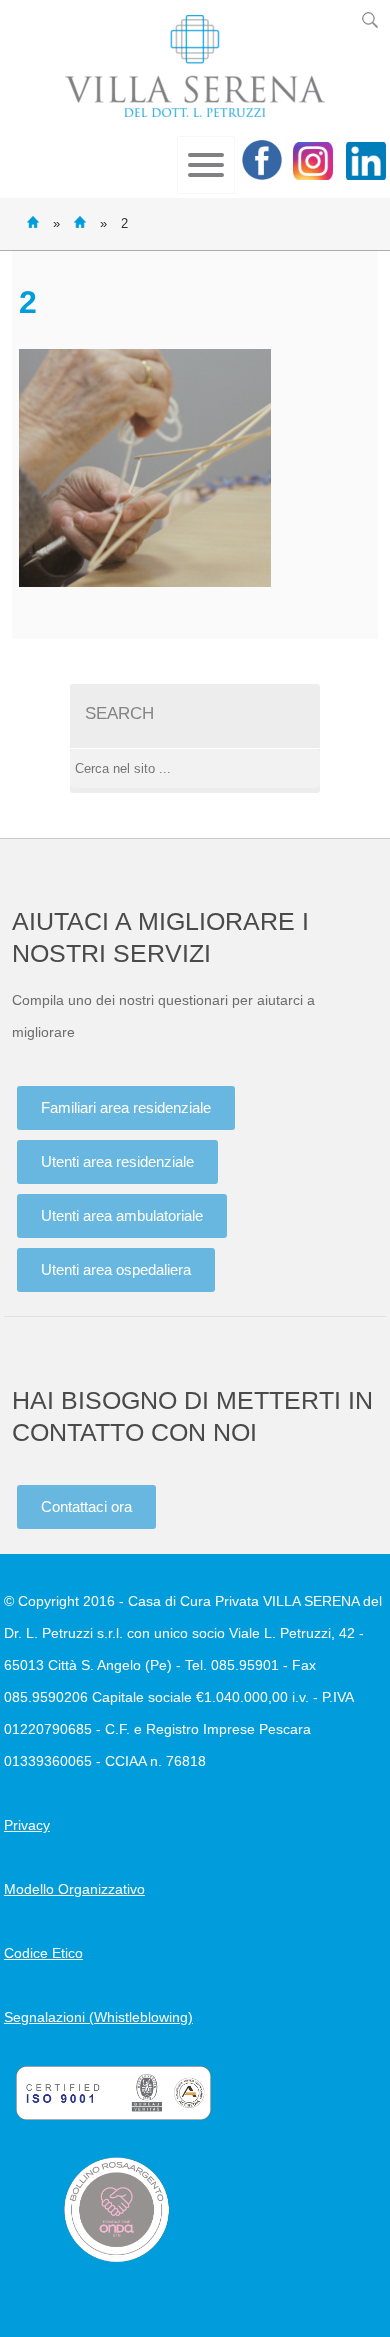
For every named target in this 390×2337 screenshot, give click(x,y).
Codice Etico (43, 1953)
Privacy (27, 1825)
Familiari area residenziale (126, 1107)
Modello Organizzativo (74, 1889)
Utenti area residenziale (117, 1161)
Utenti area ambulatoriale (122, 1215)
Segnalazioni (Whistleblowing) (98, 2017)
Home (33, 222)
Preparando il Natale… (80, 222)
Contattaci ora (86, 1506)
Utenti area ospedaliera (116, 1269)
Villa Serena (195, 66)
